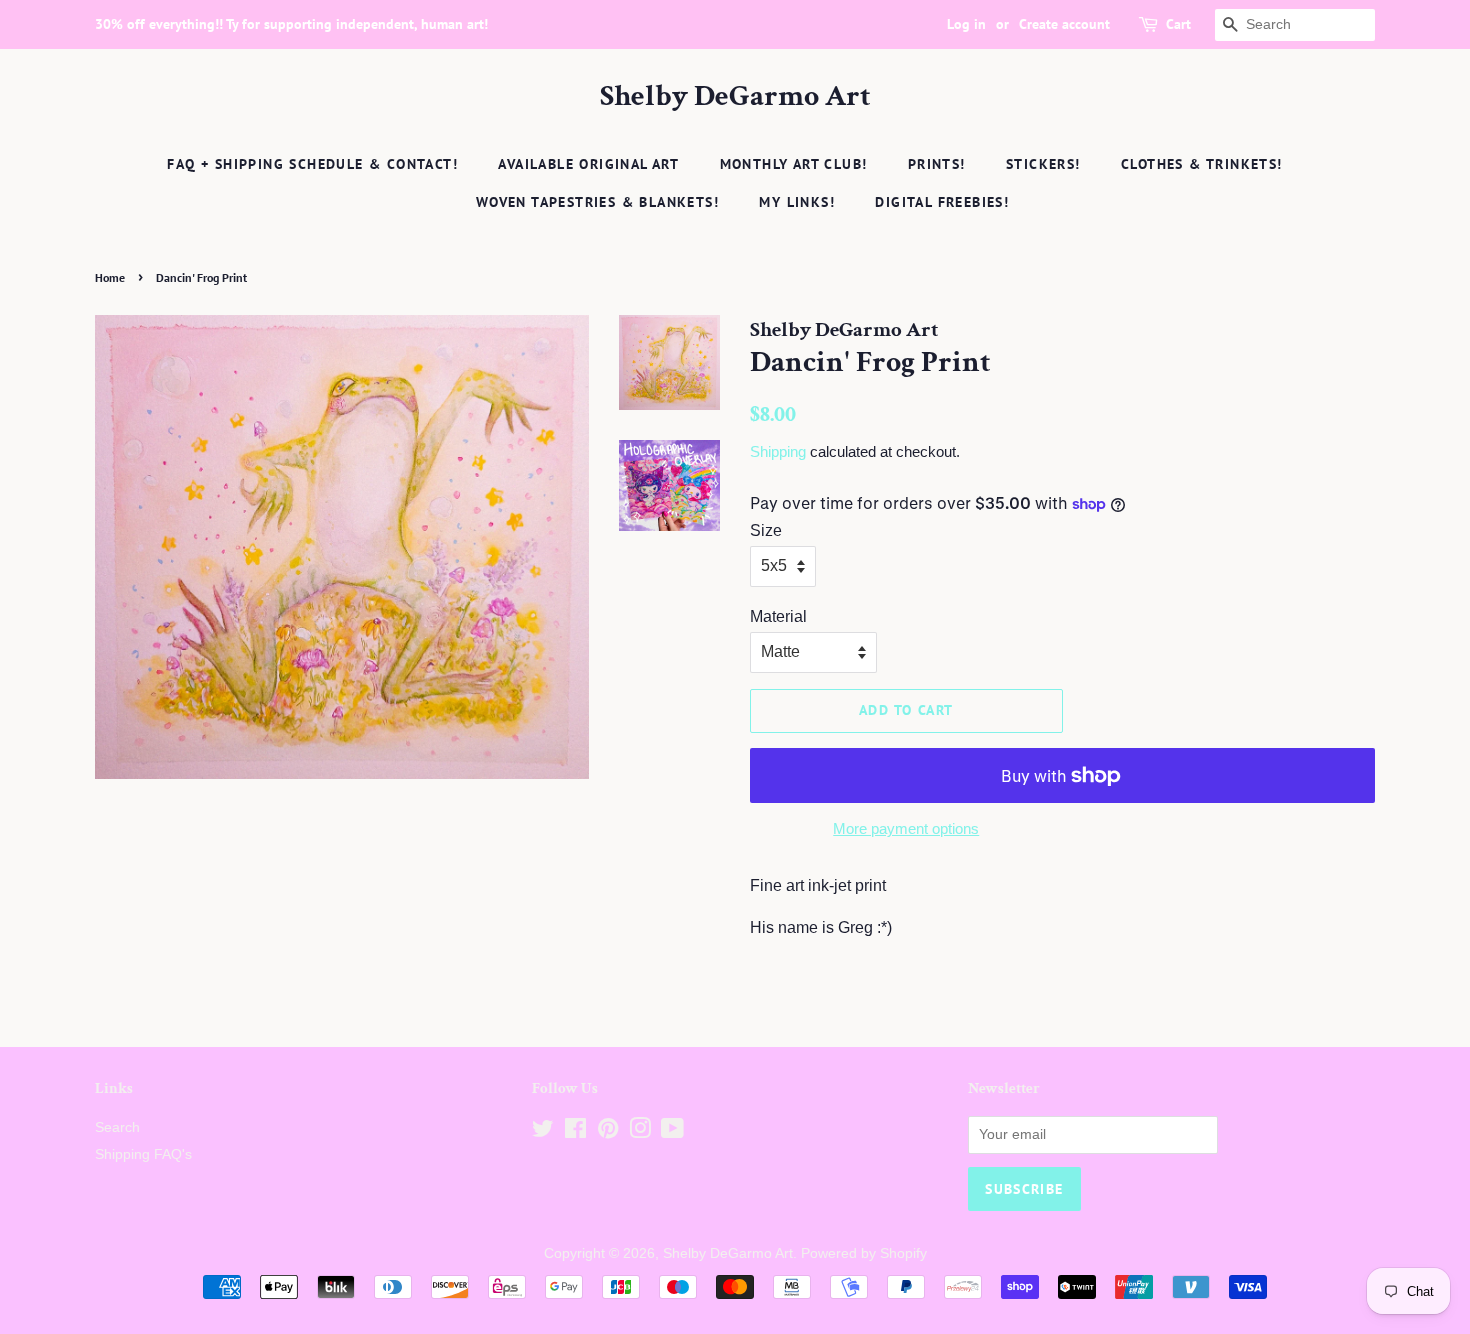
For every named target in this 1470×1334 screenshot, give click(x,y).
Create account (1064, 24)
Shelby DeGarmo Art (735, 97)
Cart (1178, 24)
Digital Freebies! (942, 202)
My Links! (797, 202)
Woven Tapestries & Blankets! (597, 202)
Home (110, 277)
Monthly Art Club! (794, 164)
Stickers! (1043, 164)
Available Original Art (588, 164)
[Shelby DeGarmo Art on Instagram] (640, 1132)
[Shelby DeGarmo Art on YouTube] (672, 1132)
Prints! (937, 164)
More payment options (906, 828)
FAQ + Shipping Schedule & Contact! (312, 164)
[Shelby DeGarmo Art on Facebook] (575, 1132)
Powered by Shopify (864, 1253)
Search (117, 1127)
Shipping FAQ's (143, 1154)
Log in (966, 24)
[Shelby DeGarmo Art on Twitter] (543, 1132)
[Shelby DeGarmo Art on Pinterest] (608, 1132)
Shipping (778, 451)
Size (766, 530)
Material (778, 616)
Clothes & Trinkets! (1202, 164)
